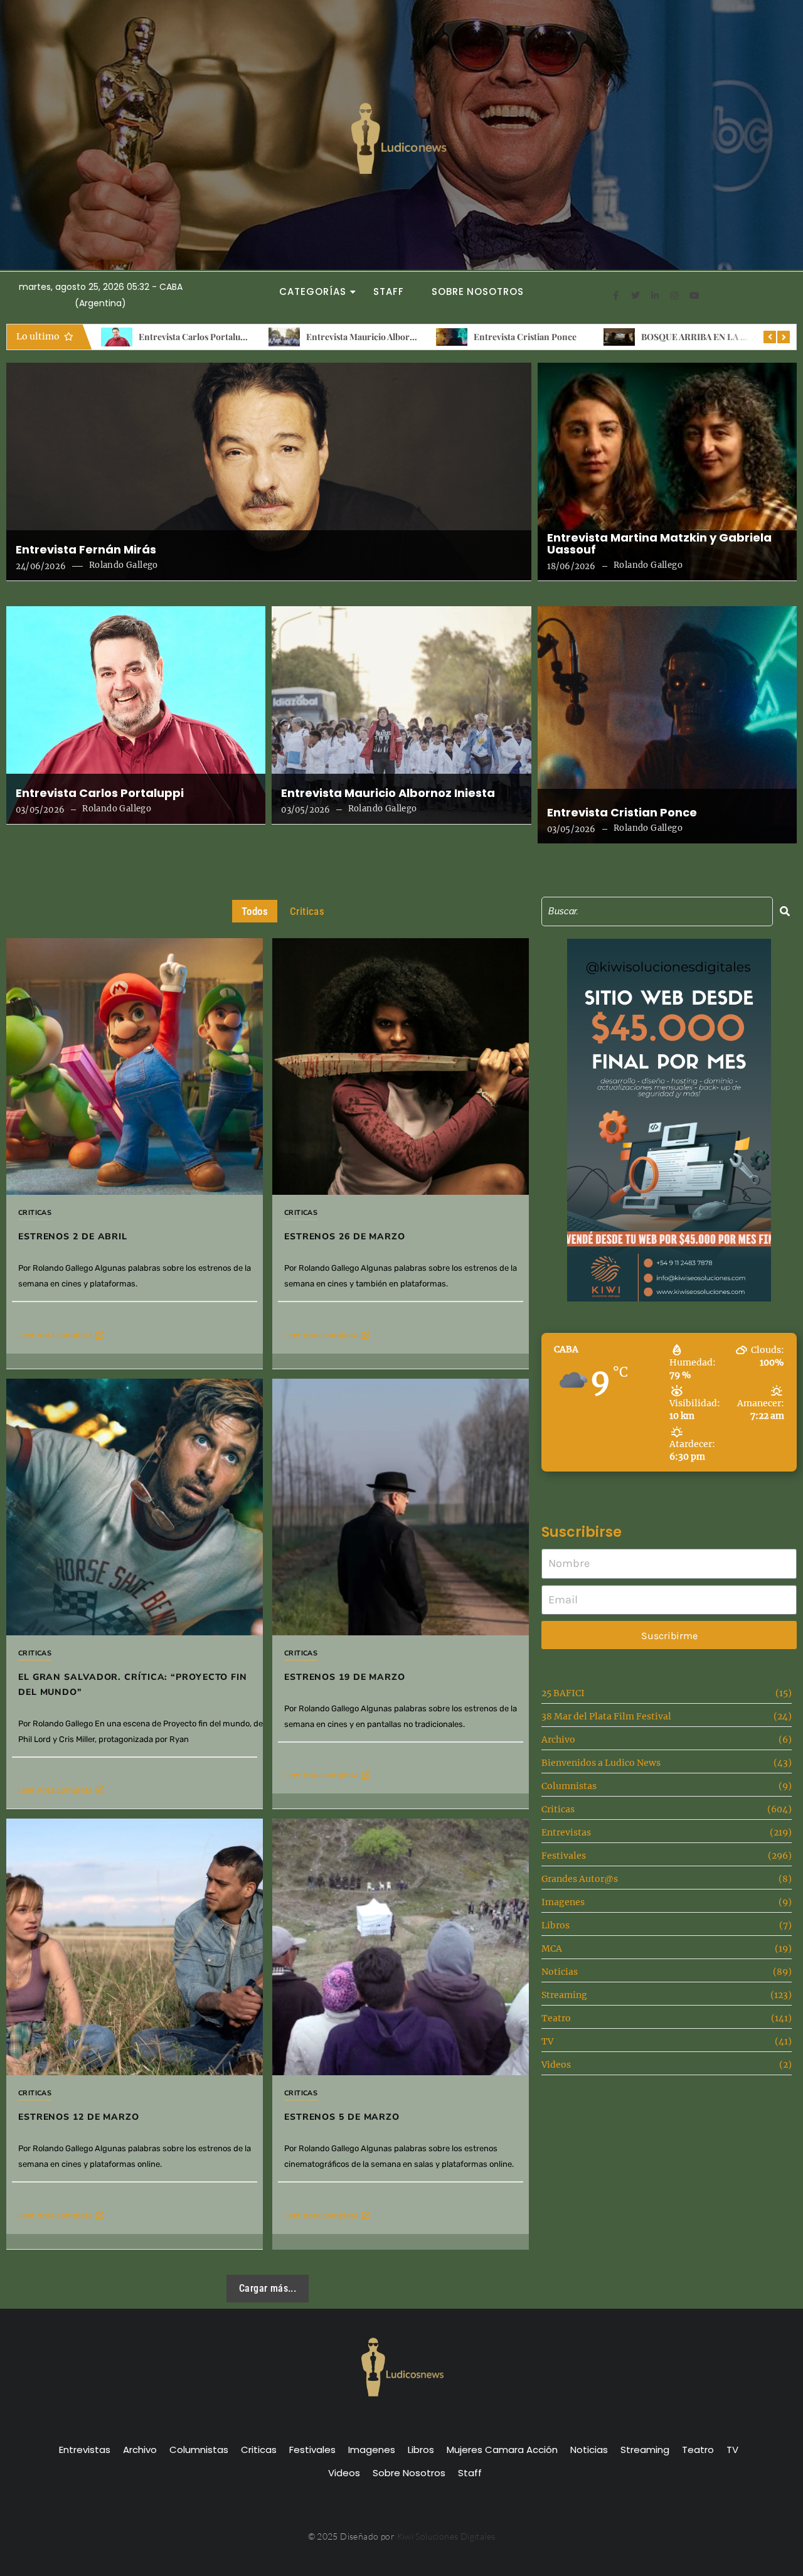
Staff (389, 291)
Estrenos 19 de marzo (345, 1677)
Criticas (35, 1213)
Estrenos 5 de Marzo (342, 2117)
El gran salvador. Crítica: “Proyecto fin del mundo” (133, 1685)
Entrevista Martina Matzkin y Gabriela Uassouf (659, 544)
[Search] (785, 911)
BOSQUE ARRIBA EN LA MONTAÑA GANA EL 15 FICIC (582, 337)
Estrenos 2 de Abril (678, 337)
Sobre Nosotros (478, 291)
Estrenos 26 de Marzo (345, 1237)
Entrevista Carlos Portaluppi (100, 793)
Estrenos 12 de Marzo (79, 2117)
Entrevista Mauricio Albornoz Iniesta (212, 337)
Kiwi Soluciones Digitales (446, 2536)
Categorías (312, 291)
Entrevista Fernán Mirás (86, 550)
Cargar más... (268, 2288)
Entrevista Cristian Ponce (358, 337)
